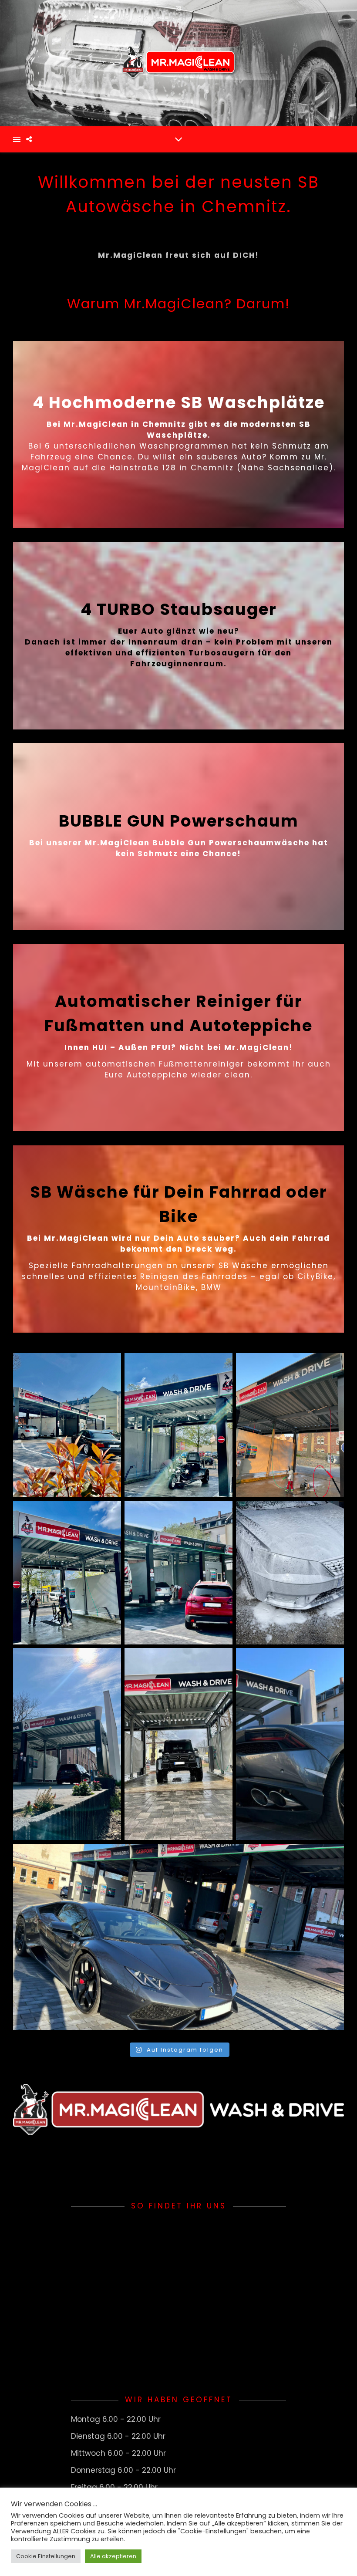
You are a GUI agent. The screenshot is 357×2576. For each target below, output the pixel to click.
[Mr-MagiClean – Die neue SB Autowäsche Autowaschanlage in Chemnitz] (178, 63)
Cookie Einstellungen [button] (46, 2556)
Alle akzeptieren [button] (113, 2556)
